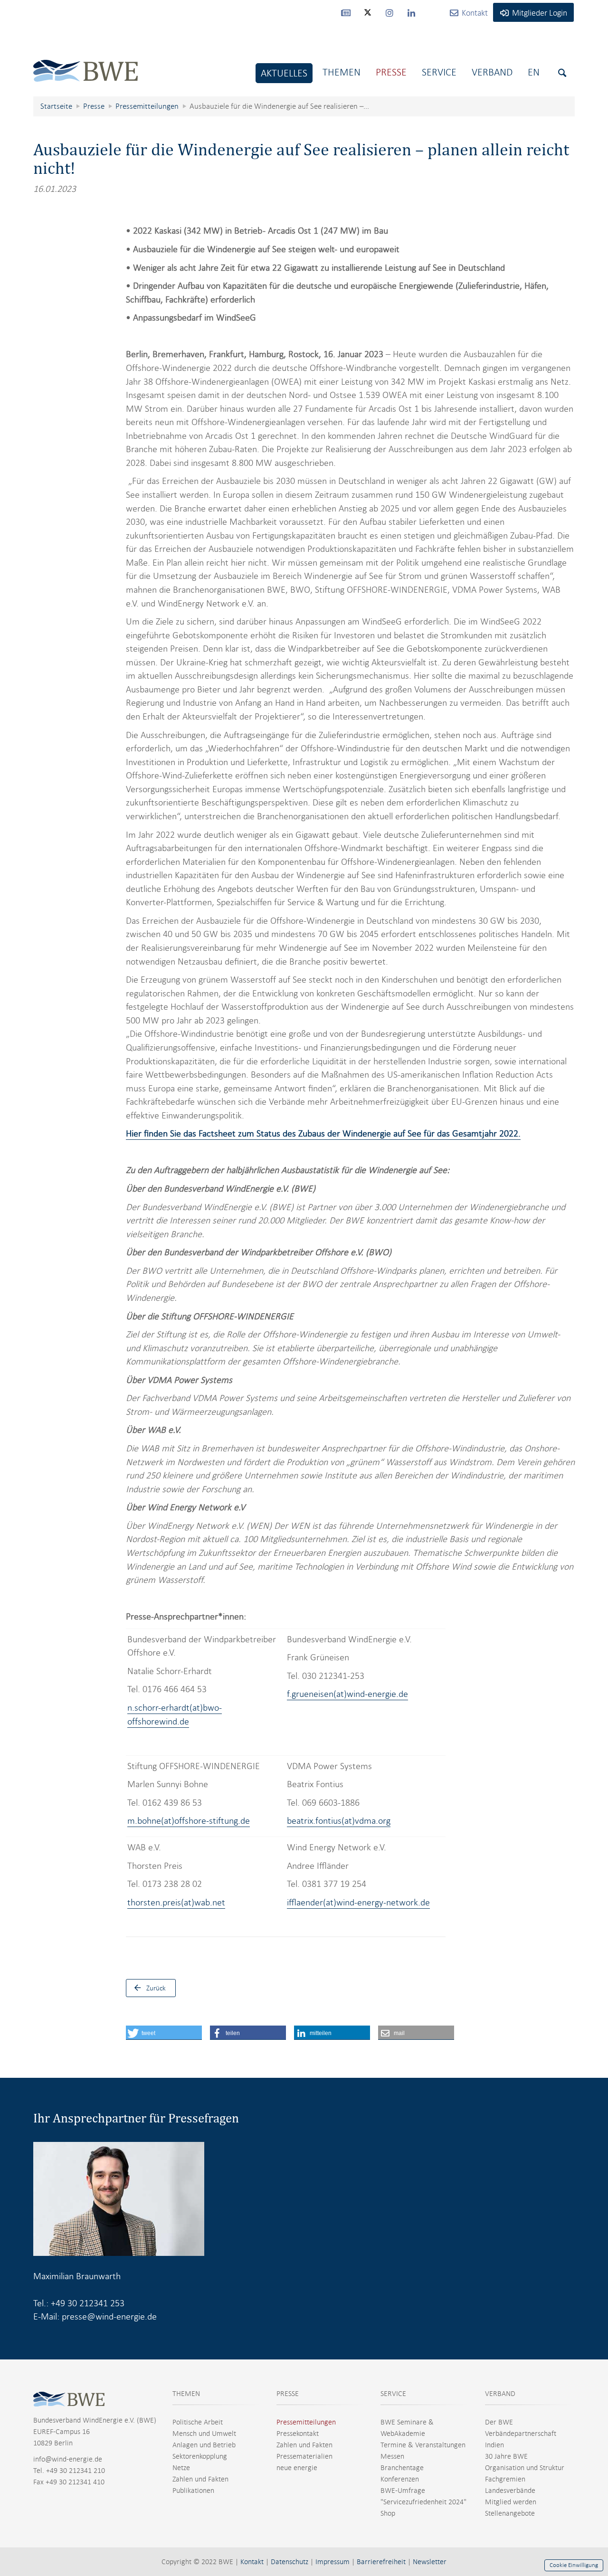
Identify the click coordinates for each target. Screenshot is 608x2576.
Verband (492, 72)
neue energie (297, 2468)
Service (439, 72)
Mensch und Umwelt (204, 2434)
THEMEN (186, 2394)
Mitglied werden (511, 2502)
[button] (164, 2033)
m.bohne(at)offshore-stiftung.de (189, 1821)
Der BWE (499, 2422)
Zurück (156, 1988)
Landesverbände (510, 2491)
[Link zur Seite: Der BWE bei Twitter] (368, 17)
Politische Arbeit (198, 2422)
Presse (391, 72)
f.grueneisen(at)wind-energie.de (347, 1694)
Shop (388, 2513)
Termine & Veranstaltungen (423, 2445)
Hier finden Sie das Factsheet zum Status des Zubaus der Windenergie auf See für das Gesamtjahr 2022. (323, 1133)
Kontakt (252, 2562)
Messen (392, 2456)
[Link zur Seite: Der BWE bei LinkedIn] (411, 12)
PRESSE (288, 2394)
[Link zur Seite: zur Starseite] (85, 63)
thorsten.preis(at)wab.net (176, 1902)
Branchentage (402, 2468)
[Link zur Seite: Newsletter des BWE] (346, 12)
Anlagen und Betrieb (204, 2445)
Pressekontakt (298, 2434)
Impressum (332, 2562)
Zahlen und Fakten (200, 2479)
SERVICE (393, 2394)
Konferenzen (400, 2479)
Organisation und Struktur (525, 2468)
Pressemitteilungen (306, 2422)
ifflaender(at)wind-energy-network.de (358, 1902)
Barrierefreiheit (381, 2562)
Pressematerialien (304, 2456)
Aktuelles (284, 73)
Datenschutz (290, 2562)
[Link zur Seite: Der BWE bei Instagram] (389, 12)
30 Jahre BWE (506, 2456)
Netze (181, 2468)
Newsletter (430, 2562)
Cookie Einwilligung (574, 2565)
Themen (342, 72)
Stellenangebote (510, 2513)
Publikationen (193, 2491)
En (534, 72)
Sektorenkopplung (200, 2456)
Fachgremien (505, 2479)
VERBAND (500, 2394)
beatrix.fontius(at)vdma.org (339, 1821)
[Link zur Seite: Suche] (562, 73)
